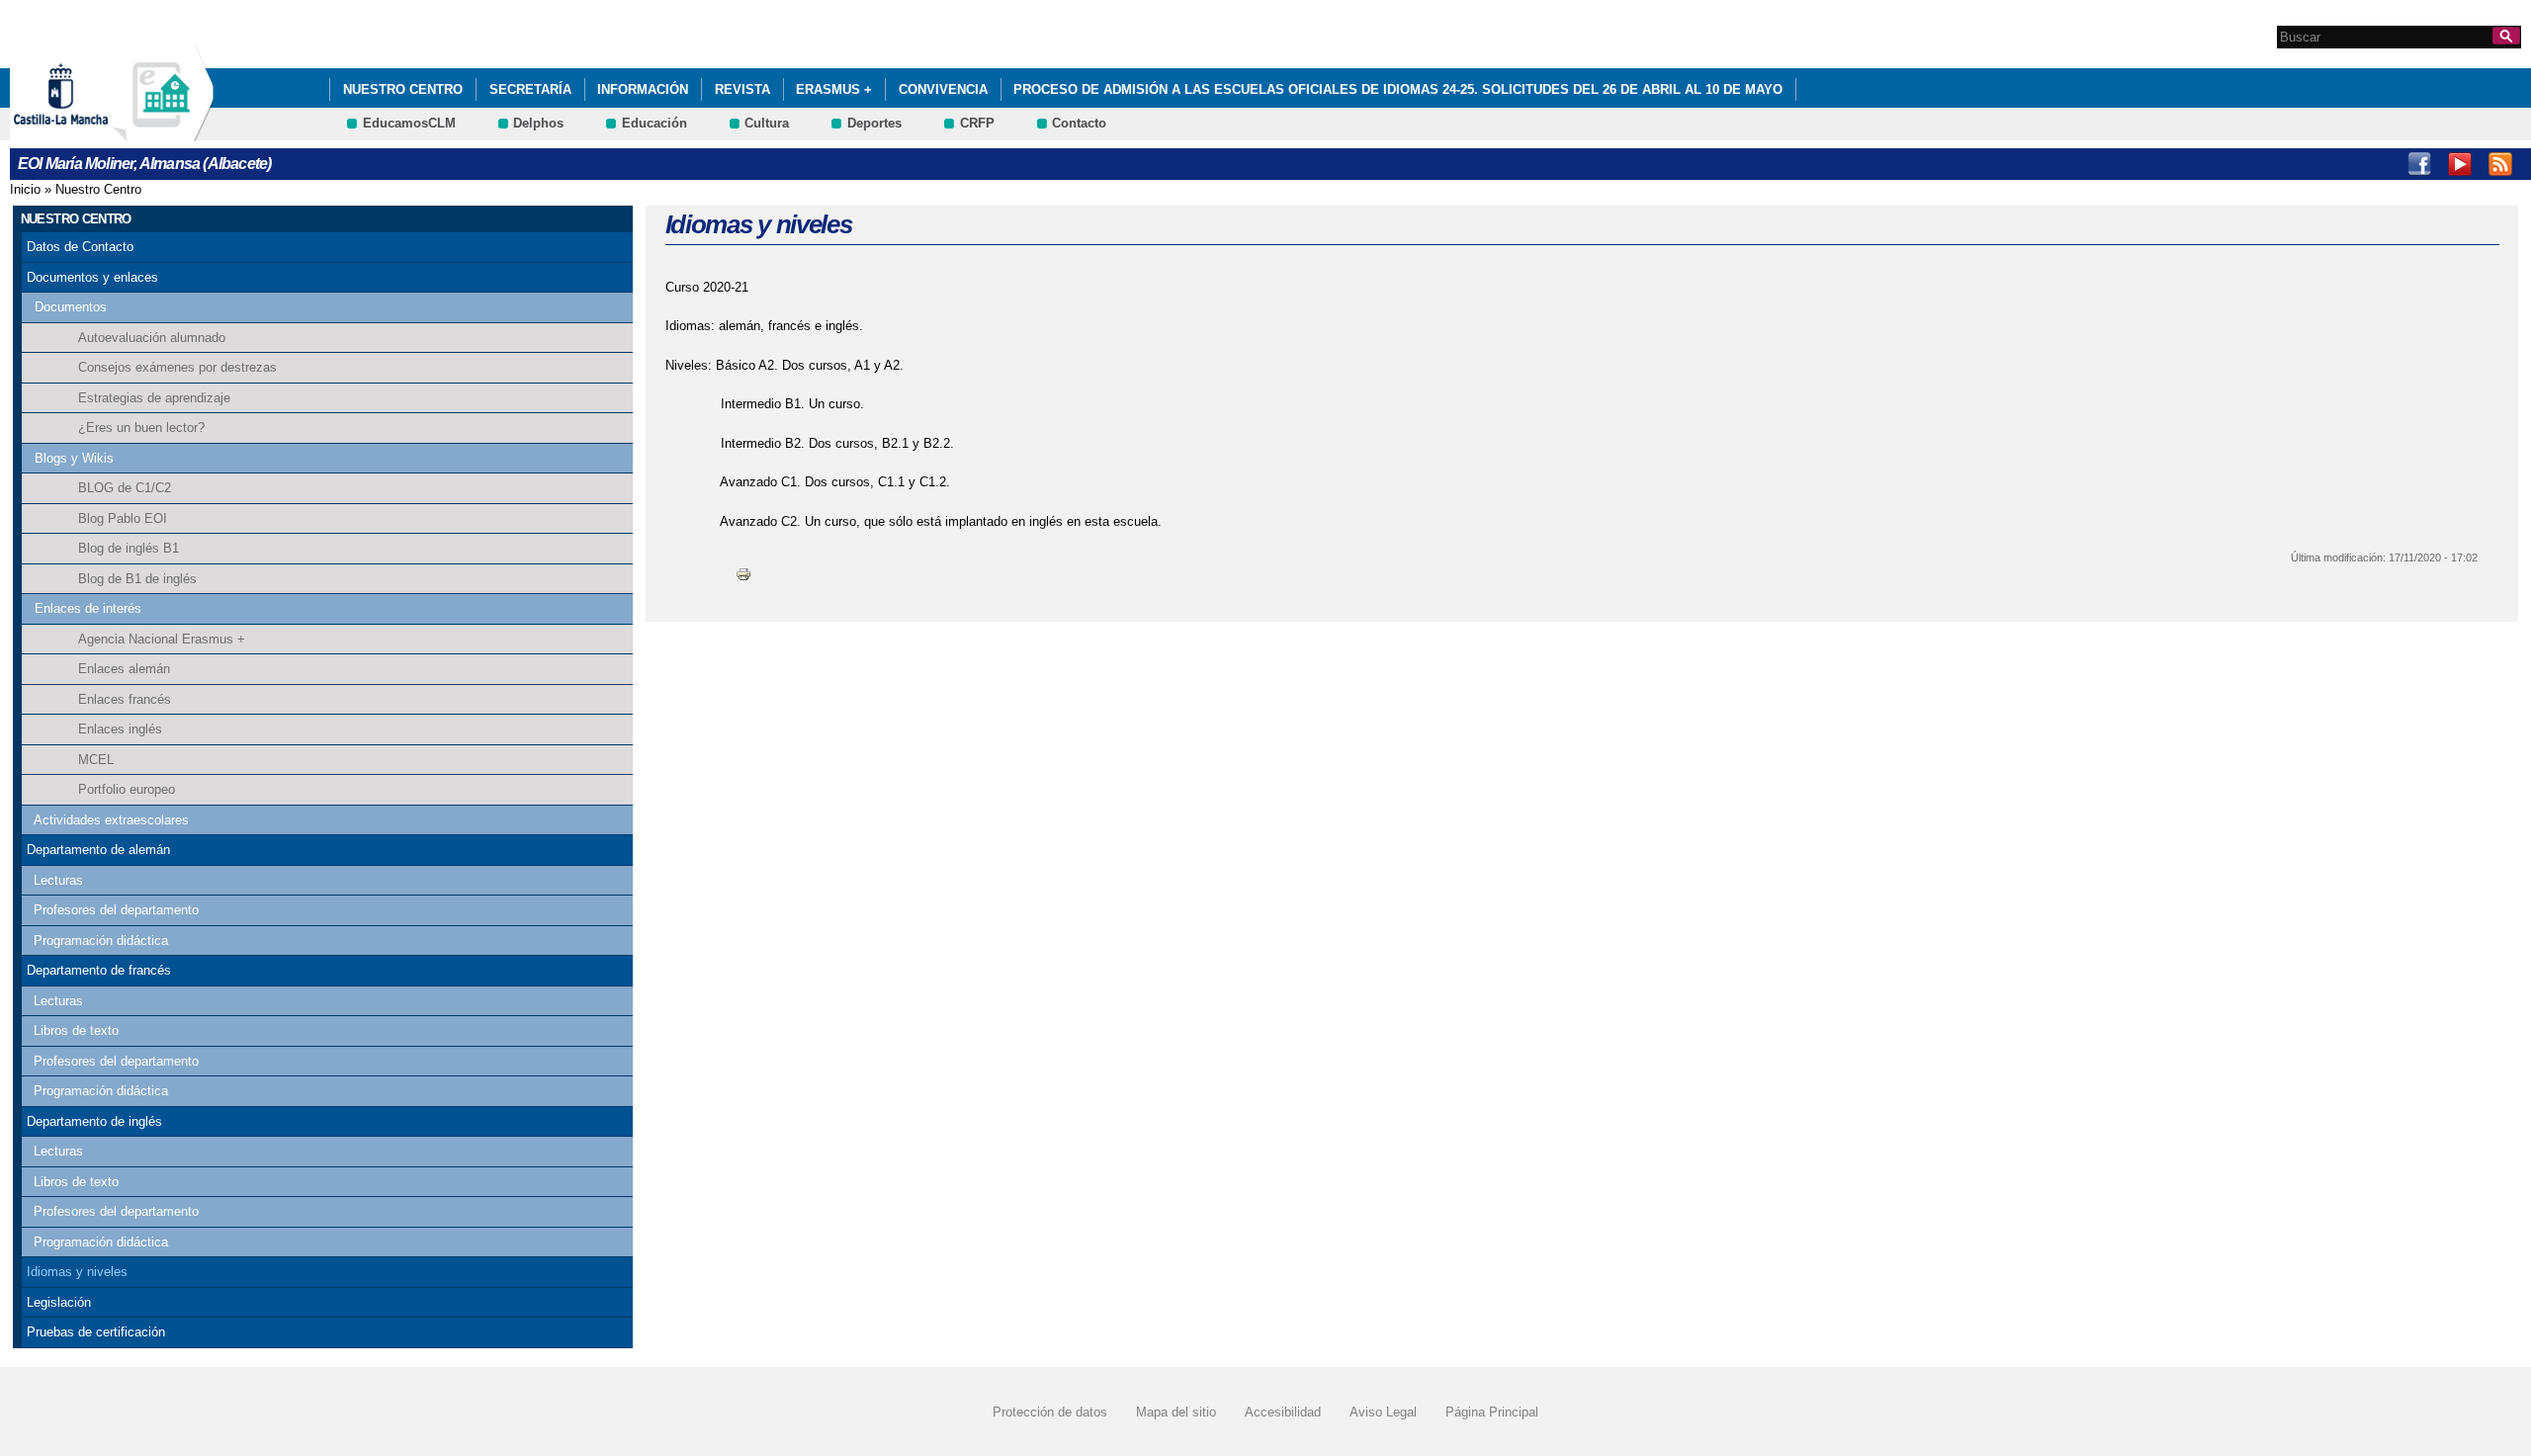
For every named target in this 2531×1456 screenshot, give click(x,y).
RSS (2500, 164)
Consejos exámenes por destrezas (177, 367)
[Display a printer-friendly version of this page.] (743, 573)
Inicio (25, 189)
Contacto (1079, 123)
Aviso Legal (1383, 1412)
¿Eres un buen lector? (141, 428)
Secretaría (530, 89)
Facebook (2419, 164)
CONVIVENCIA (943, 89)
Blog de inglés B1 (129, 548)
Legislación (59, 1302)
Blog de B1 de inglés (137, 579)
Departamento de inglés (94, 1121)
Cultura (767, 123)
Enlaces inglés (120, 729)
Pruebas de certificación (96, 1332)
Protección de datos (1050, 1412)
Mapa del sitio (1176, 1412)
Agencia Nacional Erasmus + (162, 639)
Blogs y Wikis (74, 458)
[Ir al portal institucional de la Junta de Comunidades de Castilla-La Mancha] (86, 132)
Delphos (538, 123)
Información (643, 89)
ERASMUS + (834, 89)
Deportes (874, 123)
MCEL (96, 760)
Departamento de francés (99, 970)
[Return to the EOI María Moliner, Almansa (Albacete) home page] (163, 132)
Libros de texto (76, 1030)
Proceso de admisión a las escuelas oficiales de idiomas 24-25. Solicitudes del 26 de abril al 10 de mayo (1398, 89)
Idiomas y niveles (77, 1272)
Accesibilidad (1283, 1412)
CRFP (977, 123)
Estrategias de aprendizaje (154, 398)
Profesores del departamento (116, 910)
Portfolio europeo (127, 789)
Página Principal (1492, 1412)
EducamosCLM (409, 123)
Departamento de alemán (98, 850)
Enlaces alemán (124, 669)
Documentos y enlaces (92, 277)
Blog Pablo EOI (123, 518)
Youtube (2460, 164)
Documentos (71, 307)
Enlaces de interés (88, 608)
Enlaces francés (125, 699)
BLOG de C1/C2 (125, 488)
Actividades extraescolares (111, 820)
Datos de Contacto (80, 247)
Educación (655, 123)
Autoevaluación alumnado (152, 338)
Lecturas (58, 880)
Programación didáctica (101, 941)
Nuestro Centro (403, 89)
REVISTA (742, 89)
